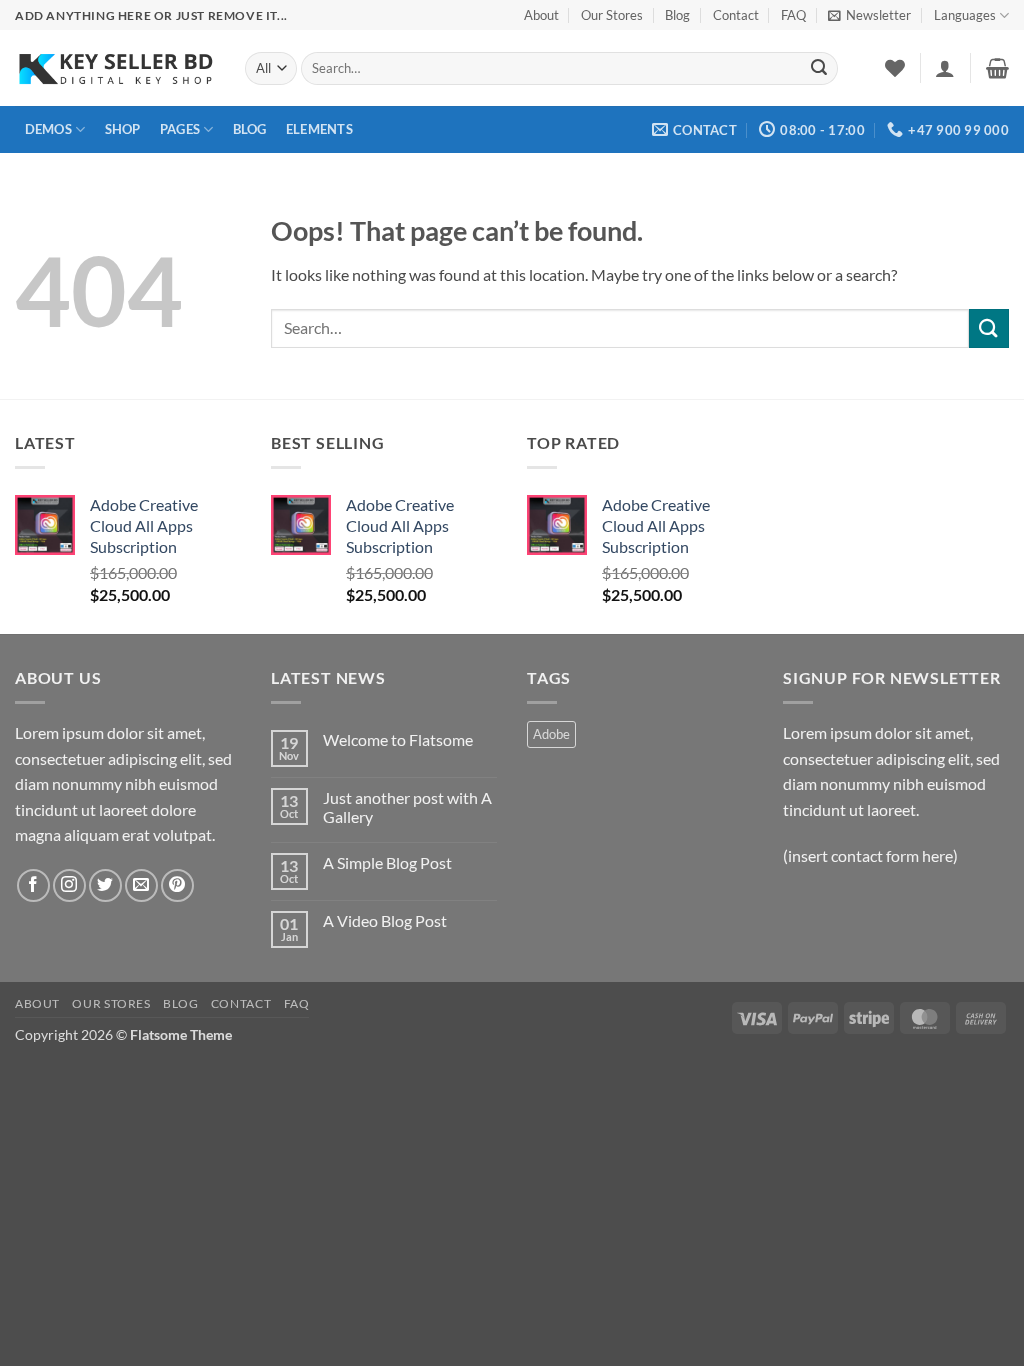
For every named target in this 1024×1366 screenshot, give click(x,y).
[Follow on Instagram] (69, 885)
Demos (48, 129)
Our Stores (612, 15)
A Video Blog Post (385, 920)
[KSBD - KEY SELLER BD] (115, 69)
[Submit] (819, 69)
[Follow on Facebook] (33, 885)
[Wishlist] (895, 68)
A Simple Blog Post (387, 862)
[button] (869, 15)
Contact (736, 15)
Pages (180, 129)
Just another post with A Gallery (407, 807)
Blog (677, 15)
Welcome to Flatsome (398, 739)
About (541, 15)
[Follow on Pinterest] (177, 885)
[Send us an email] (141, 885)
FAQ (793, 15)
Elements (319, 129)
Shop (123, 129)
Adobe (551, 734)
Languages (965, 15)
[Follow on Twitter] (105, 885)
